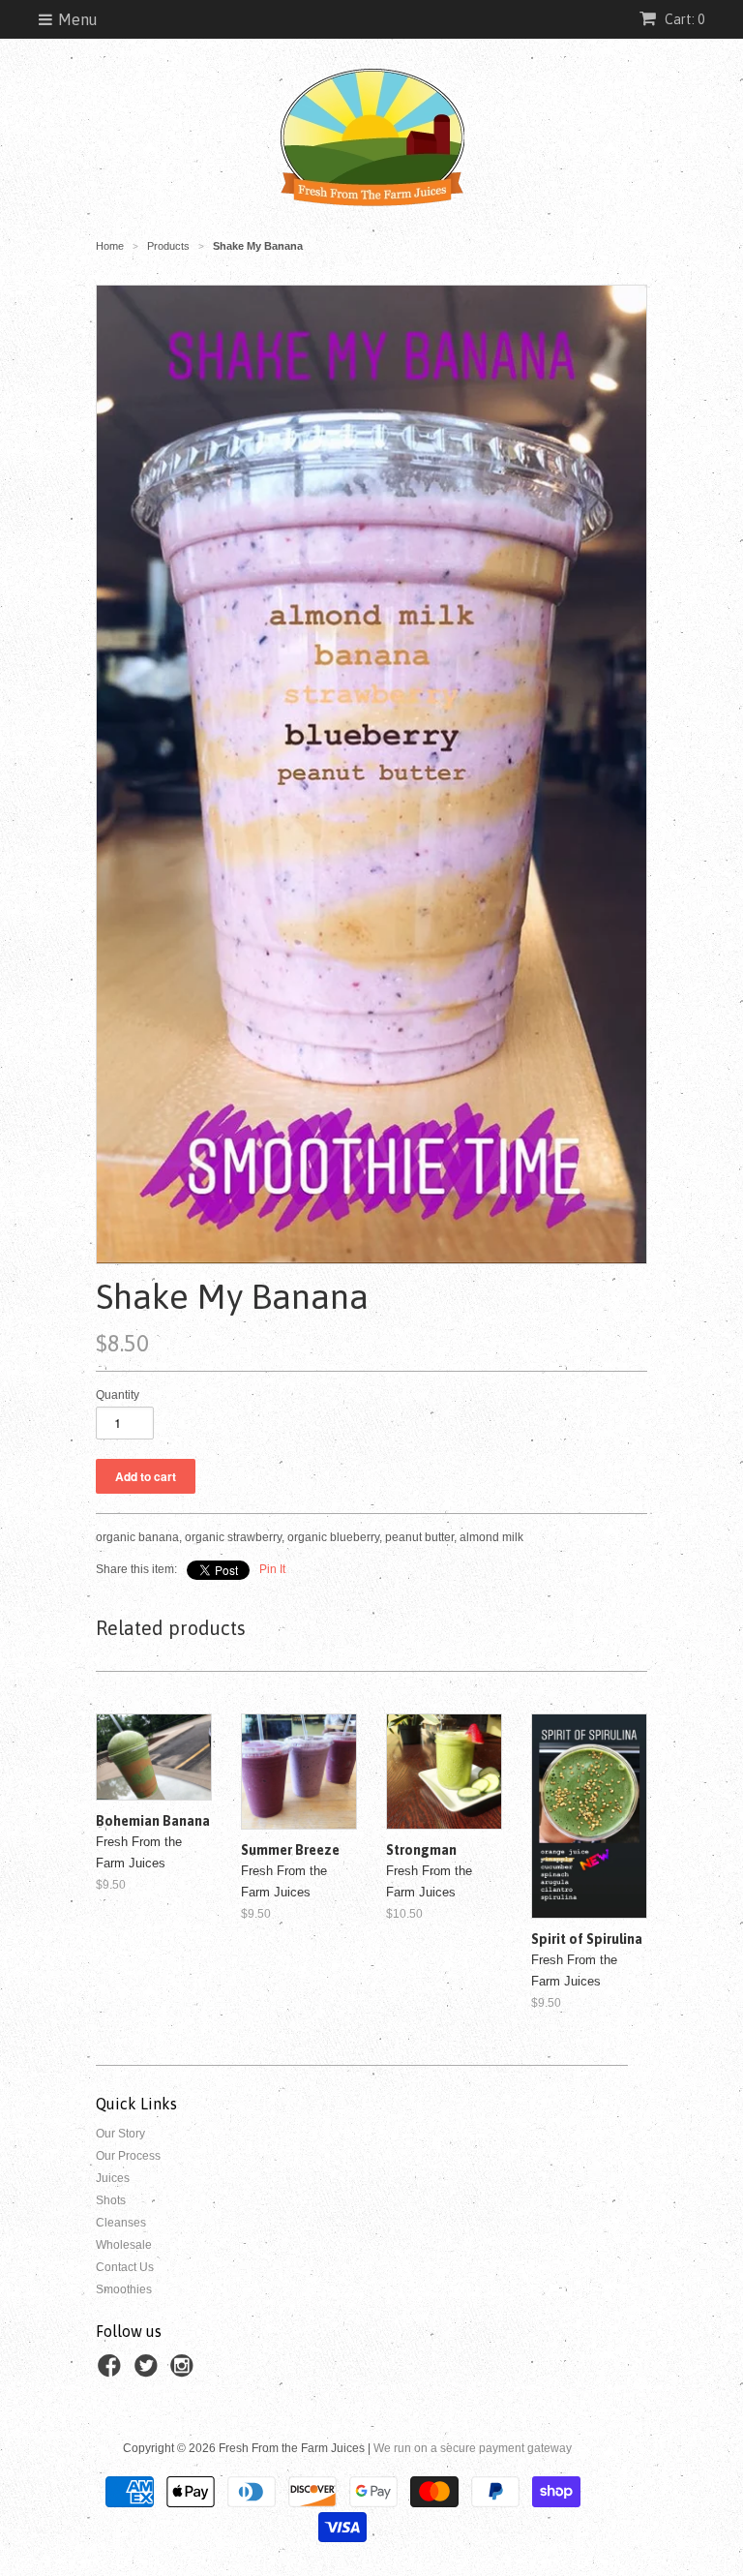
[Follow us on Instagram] (185, 2372)
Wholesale (124, 2245)
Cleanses (121, 2223)
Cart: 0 (683, 19)
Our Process (128, 2156)
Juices (113, 2178)
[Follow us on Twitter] (149, 2372)
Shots (111, 2200)
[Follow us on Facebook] (112, 2372)
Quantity (118, 1395)
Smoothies (124, 2289)
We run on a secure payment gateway (473, 2448)
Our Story (120, 2134)
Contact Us (125, 2267)
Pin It (272, 1569)
